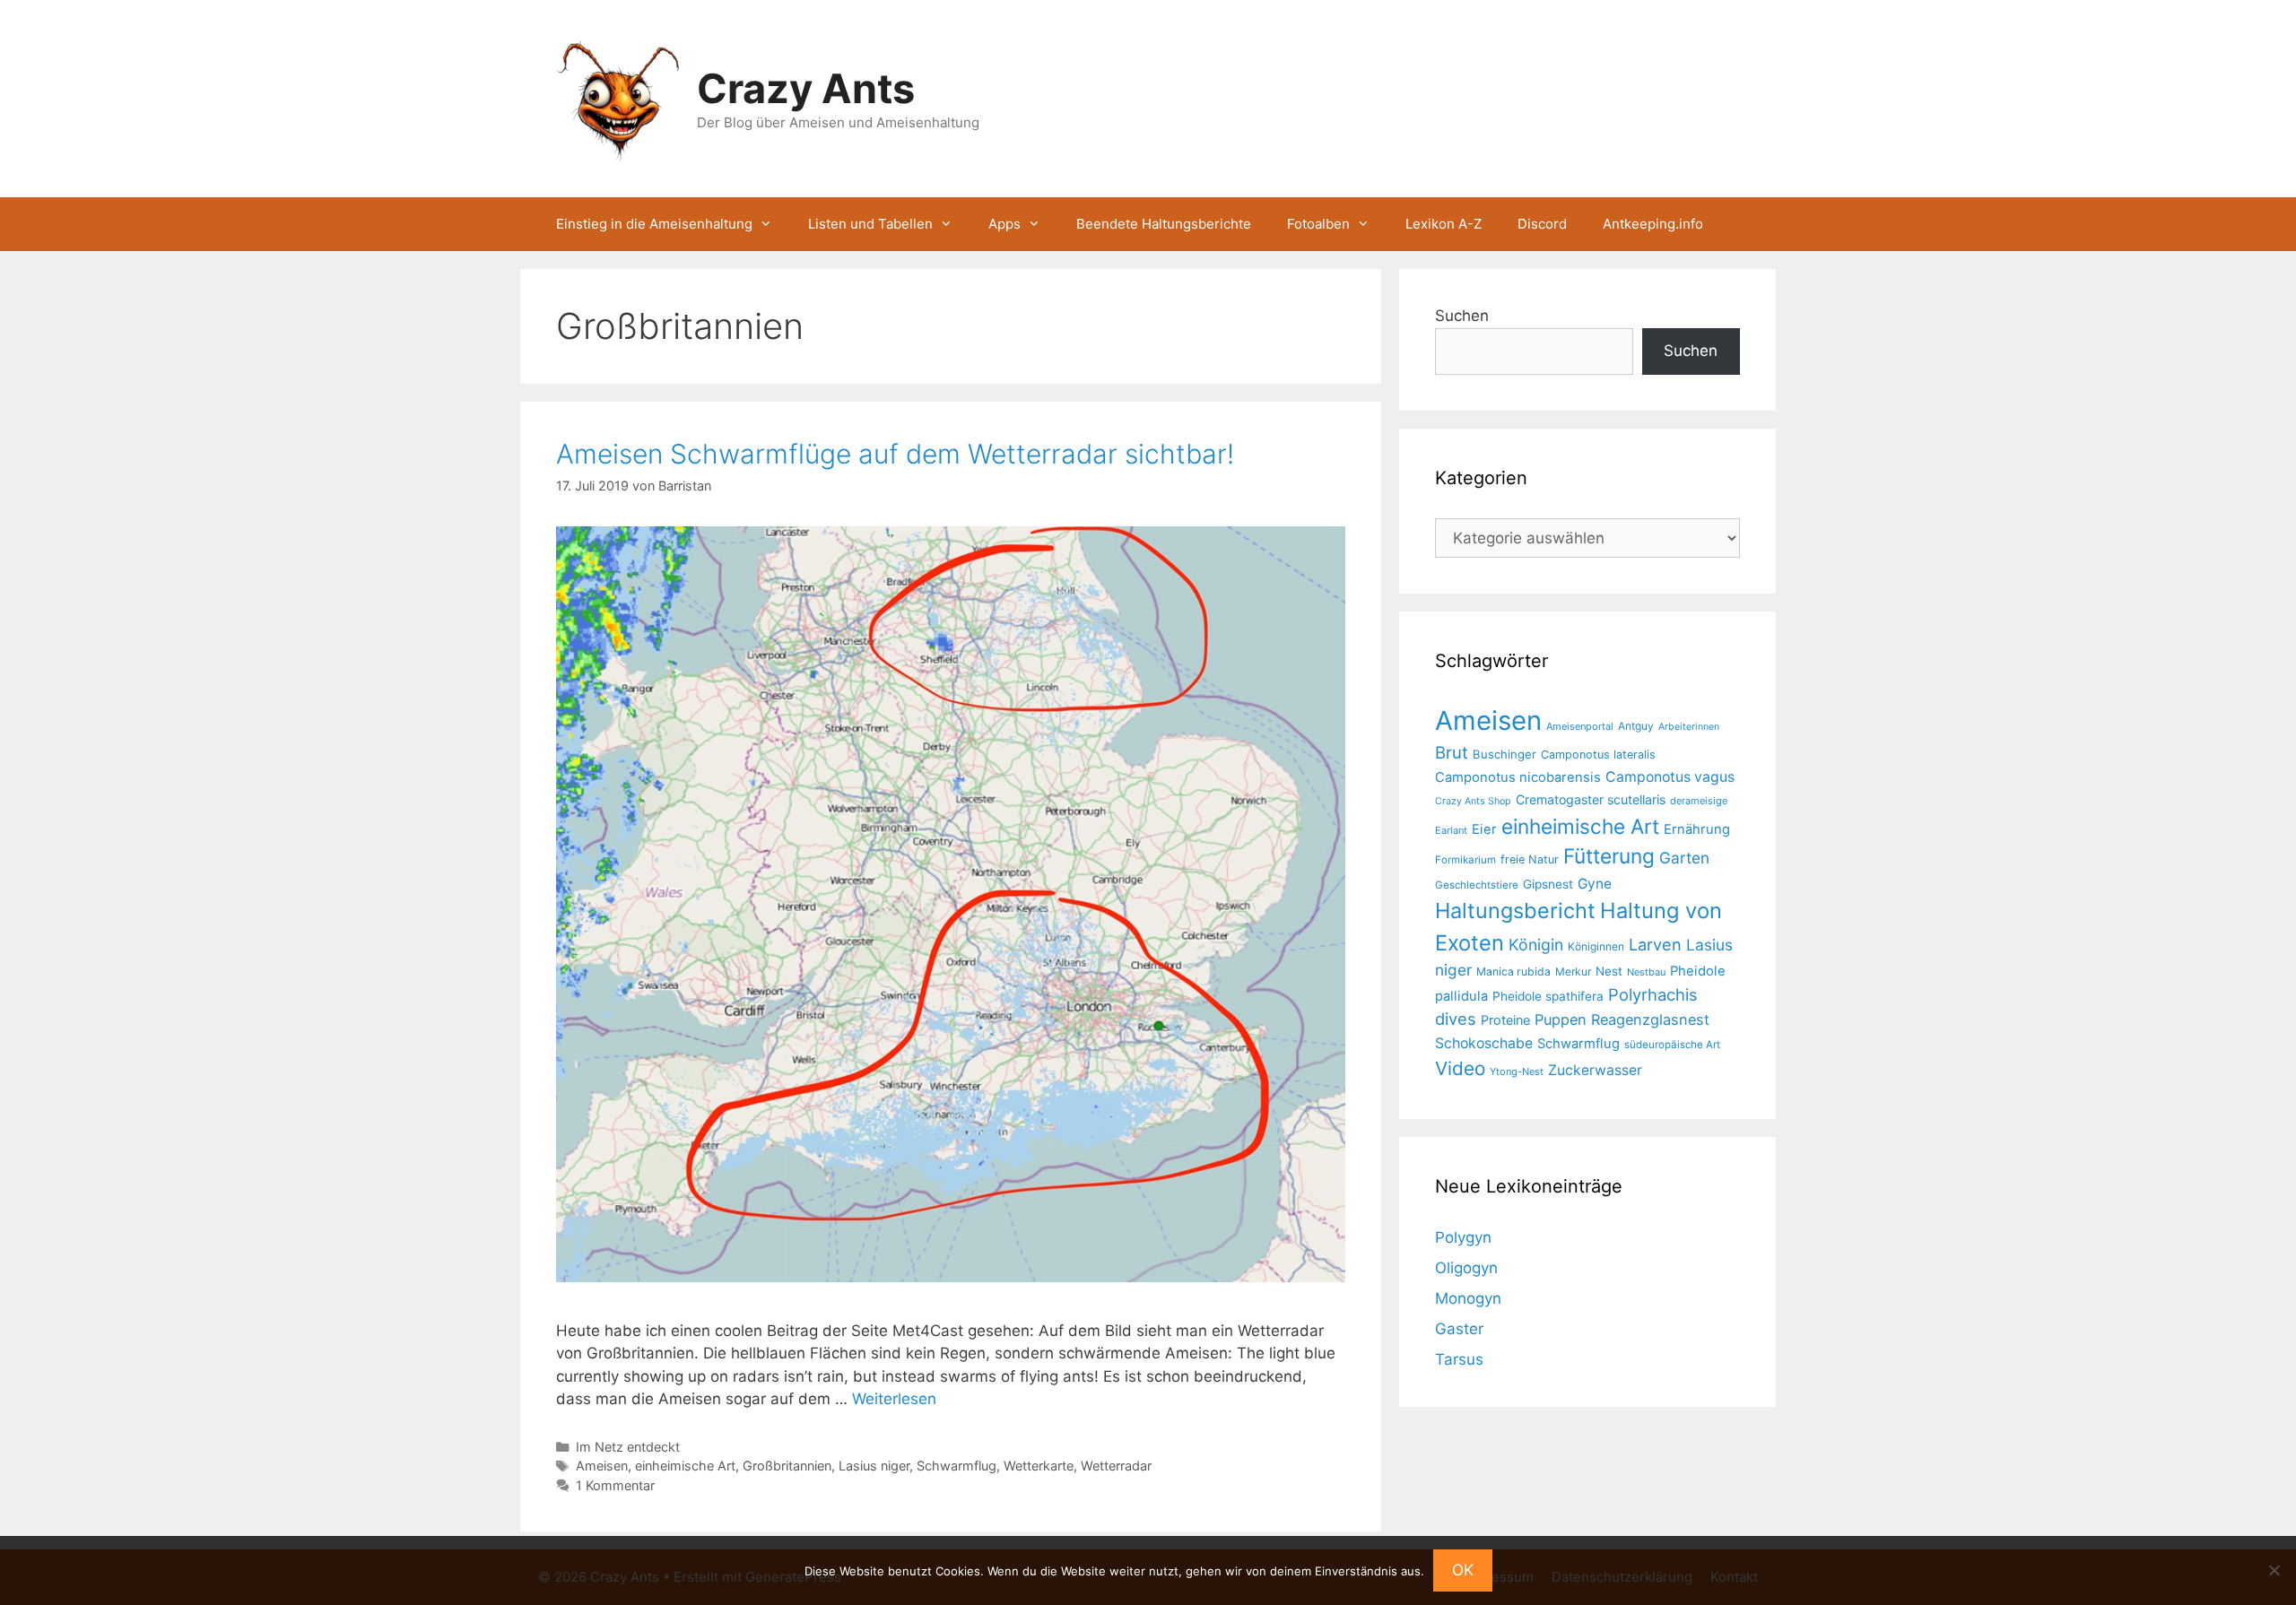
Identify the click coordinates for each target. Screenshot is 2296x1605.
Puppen (1561, 1019)
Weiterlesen (894, 1399)
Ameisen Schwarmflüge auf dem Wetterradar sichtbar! (895, 454)
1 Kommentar (615, 1485)
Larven (1655, 944)
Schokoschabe (1484, 1043)
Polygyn (1463, 1237)
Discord (1542, 224)
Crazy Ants (806, 88)
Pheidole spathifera (1548, 996)
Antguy (1636, 726)
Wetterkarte (1039, 1466)
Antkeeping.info (1653, 224)
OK (1463, 1570)
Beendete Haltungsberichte (1164, 224)
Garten (1684, 858)
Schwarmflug (957, 1466)
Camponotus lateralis (1598, 755)
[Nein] (2274, 1570)
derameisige (1699, 801)
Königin (1536, 945)
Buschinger (1505, 754)
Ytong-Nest (1517, 1071)
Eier (1484, 829)
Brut (1452, 752)
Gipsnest (1548, 884)
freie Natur (1530, 859)
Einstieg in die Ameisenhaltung (654, 224)
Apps (1004, 224)
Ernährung (1697, 829)
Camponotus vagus (1670, 777)
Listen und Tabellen (870, 224)
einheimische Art (685, 1466)
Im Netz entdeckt (628, 1447)
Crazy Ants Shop (1473, 801)
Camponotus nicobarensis (1518, 777)
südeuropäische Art (1672, 1045)
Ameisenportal (1580, 726)
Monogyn (1468, 1298)
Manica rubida (1513, 972)
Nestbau (1646, 972)
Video (1460, 1068)
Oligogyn (1466, 1268)
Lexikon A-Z (1444, 224)
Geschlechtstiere (1477, 885)
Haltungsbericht (1515, 911)
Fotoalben (1318, 224)
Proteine (1505, 1020)
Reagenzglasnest (1650, 1019)
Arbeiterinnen (1689, 727)
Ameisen (602, 1466)
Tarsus (1459, 1359)
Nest (1609, 971)
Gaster (1459, 1329)
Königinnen (1596, 946)
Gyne (1595, 884)
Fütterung (1609, 856)
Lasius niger (874, 1466)
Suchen (1462, 316)
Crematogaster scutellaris (1591, 799)
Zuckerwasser (1595, 1070)
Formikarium (1465, 860)
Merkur (1573, 972)
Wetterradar (1116, 1466)
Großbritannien (787, 1466)
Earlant (1451, 830)
